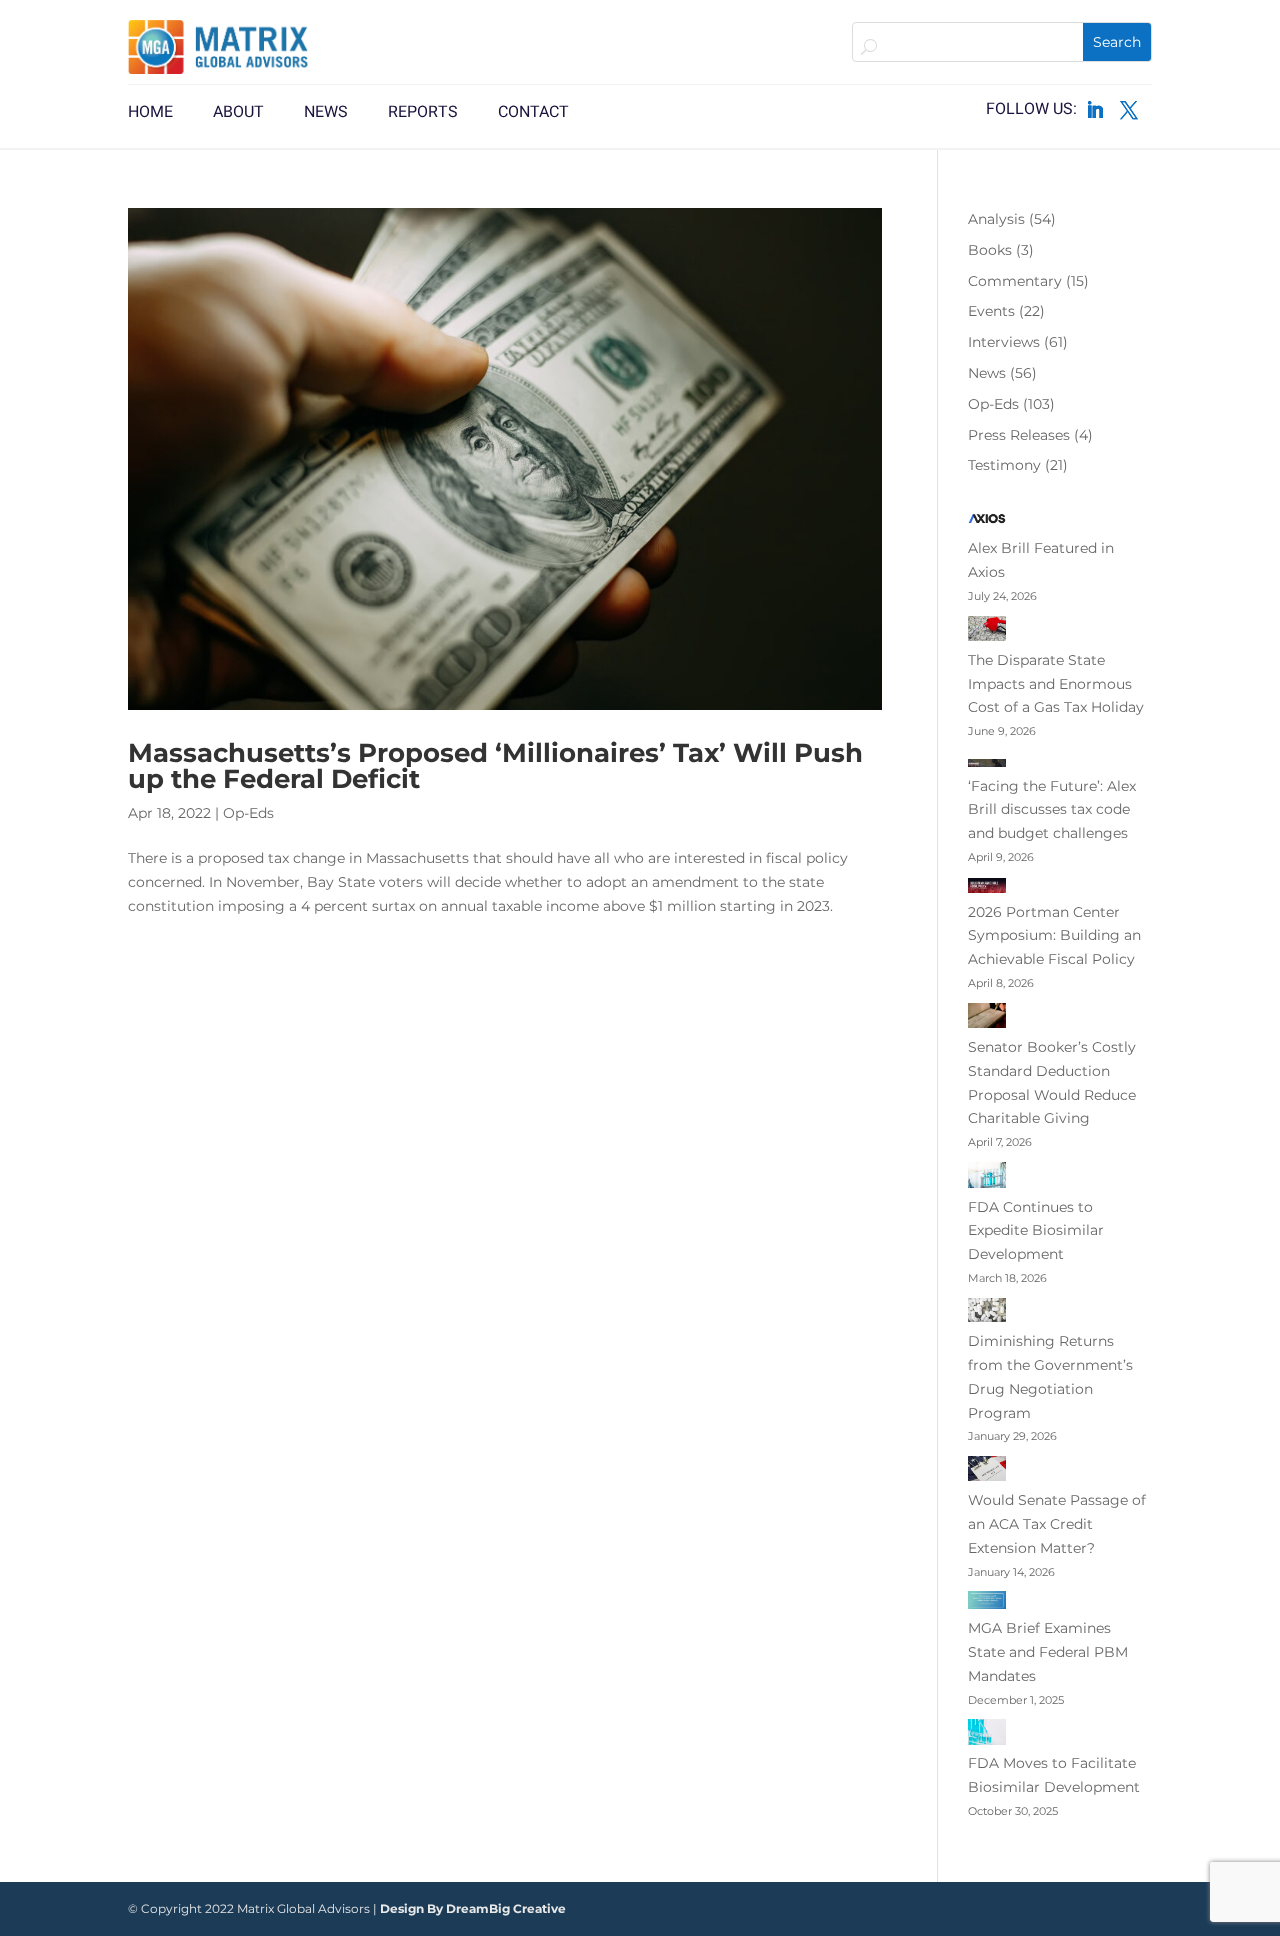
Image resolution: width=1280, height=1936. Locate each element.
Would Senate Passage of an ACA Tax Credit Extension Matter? (1057, 1524)
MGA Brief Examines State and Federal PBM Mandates (1048, 1652)
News (987, 373)
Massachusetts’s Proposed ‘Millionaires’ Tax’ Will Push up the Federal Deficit (495, 766)
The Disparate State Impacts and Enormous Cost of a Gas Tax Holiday (1056, 684)
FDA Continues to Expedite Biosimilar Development (1036, 1231)
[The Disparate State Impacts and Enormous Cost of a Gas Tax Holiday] (987, 632)
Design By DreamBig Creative (473, 1908)
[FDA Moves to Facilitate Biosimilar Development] (987, 1735)
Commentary (1015, 281)
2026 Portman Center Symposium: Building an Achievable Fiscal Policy (1054, 936)
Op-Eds (248, 813)
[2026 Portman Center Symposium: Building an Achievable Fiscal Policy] (987, 889)
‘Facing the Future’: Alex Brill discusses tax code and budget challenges (1052, 810)
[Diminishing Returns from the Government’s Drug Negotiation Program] (987, 1314)
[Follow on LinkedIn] (1095, 110)
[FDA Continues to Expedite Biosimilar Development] (987, 1179)
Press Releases (1019, 435)
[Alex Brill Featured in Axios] (987, 522)
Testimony (1004, 465)
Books (990, 250)
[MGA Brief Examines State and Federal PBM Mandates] (987, 1604)
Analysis (996, 219)
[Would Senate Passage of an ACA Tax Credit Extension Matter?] (987, 1472)
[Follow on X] (1129, 110)
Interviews (1004, 342)
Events (991, 311)
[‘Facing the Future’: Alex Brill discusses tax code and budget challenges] (987, 763)
